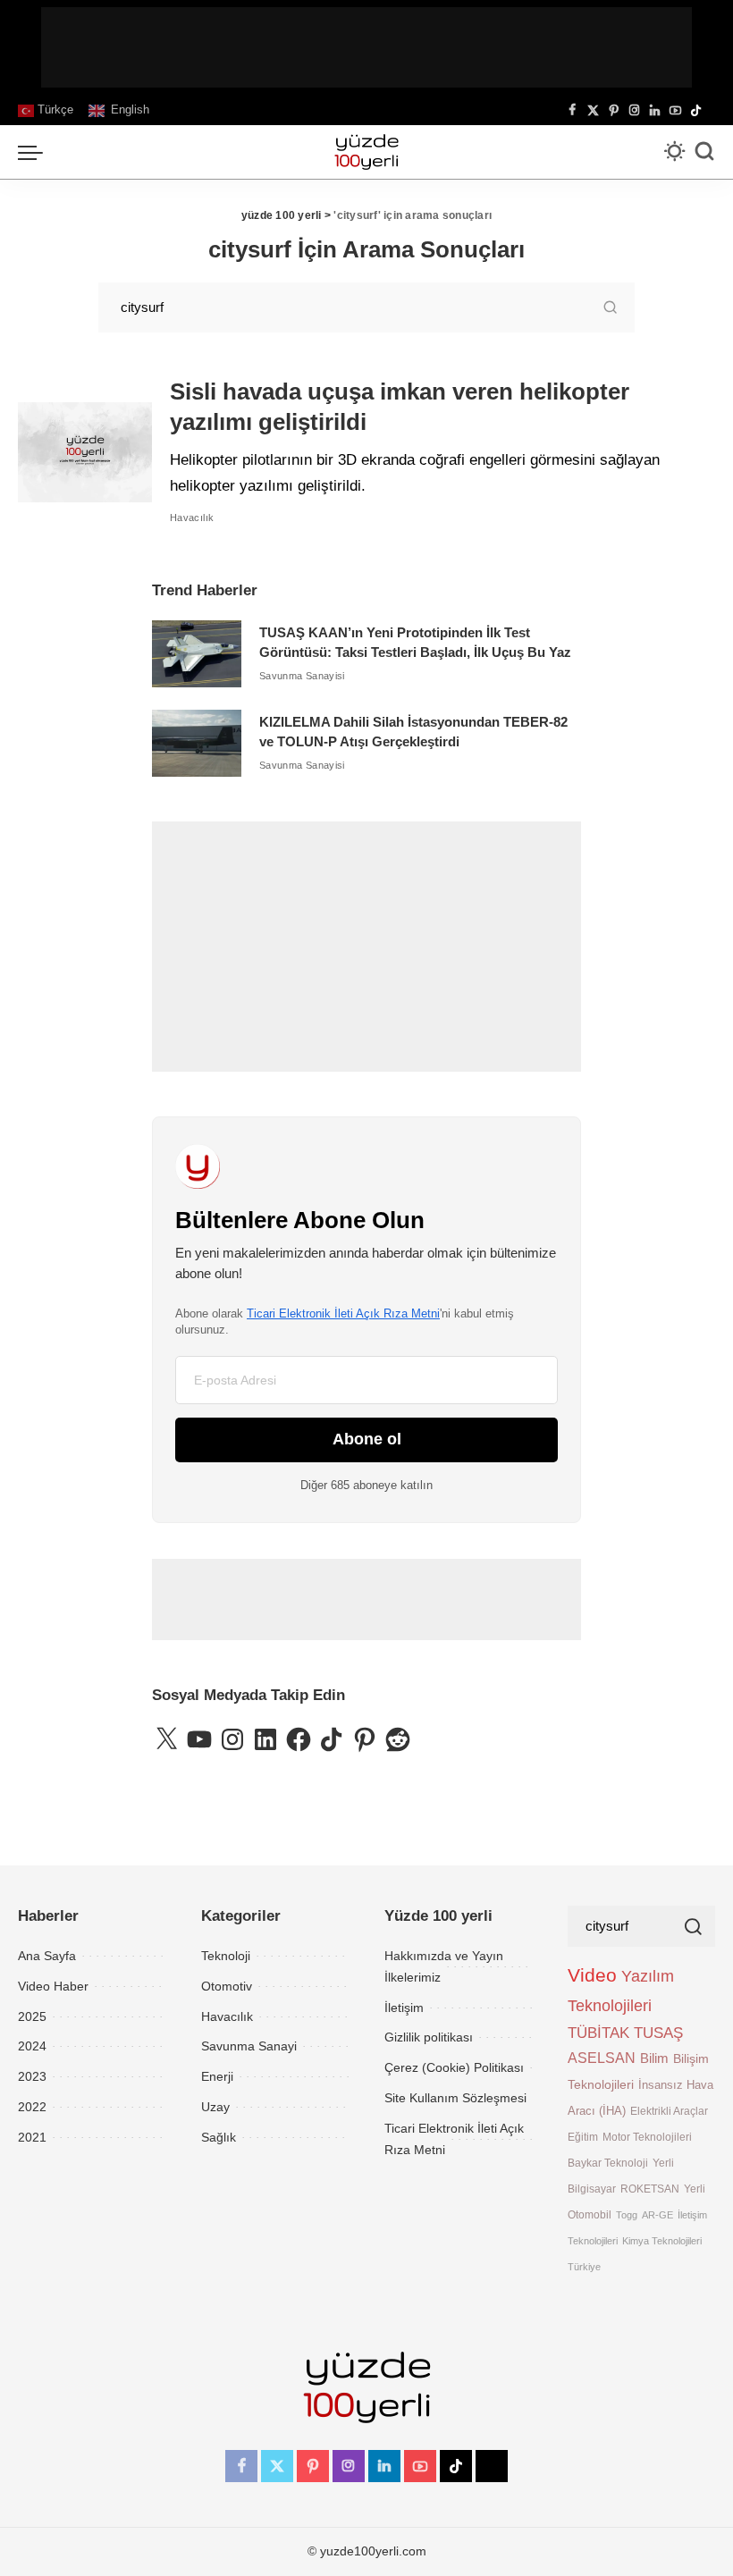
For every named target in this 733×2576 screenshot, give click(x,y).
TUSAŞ (658, 2033)
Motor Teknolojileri (647, 2137)
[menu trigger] (35, 152)
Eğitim (583, 2137)
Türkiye (584, 2267)
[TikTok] (696, 111)
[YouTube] (675, 111)
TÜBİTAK (598, 2033)
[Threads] (711, 111)
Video (592, 1975)
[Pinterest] (614, 111)
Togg (627, 2215)
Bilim (654, 2058)
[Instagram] (634, 111)
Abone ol (367, 1439)
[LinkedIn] (655, 111)
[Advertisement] (366, 47)
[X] (593, 111)
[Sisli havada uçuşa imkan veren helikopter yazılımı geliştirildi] (85, 453)
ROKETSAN (650, 2189)
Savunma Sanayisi (302, 676)
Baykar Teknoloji (608, 2163)
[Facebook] (573, 111)
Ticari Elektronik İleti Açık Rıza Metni (343, 1313)
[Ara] (704, 152)
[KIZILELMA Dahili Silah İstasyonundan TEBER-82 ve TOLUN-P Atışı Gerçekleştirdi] (197, 743)
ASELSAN (602, 2058)
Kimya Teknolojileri (662, 2241)
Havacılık (192, 518)
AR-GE (657, 2215)
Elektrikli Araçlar (669, 2111)
